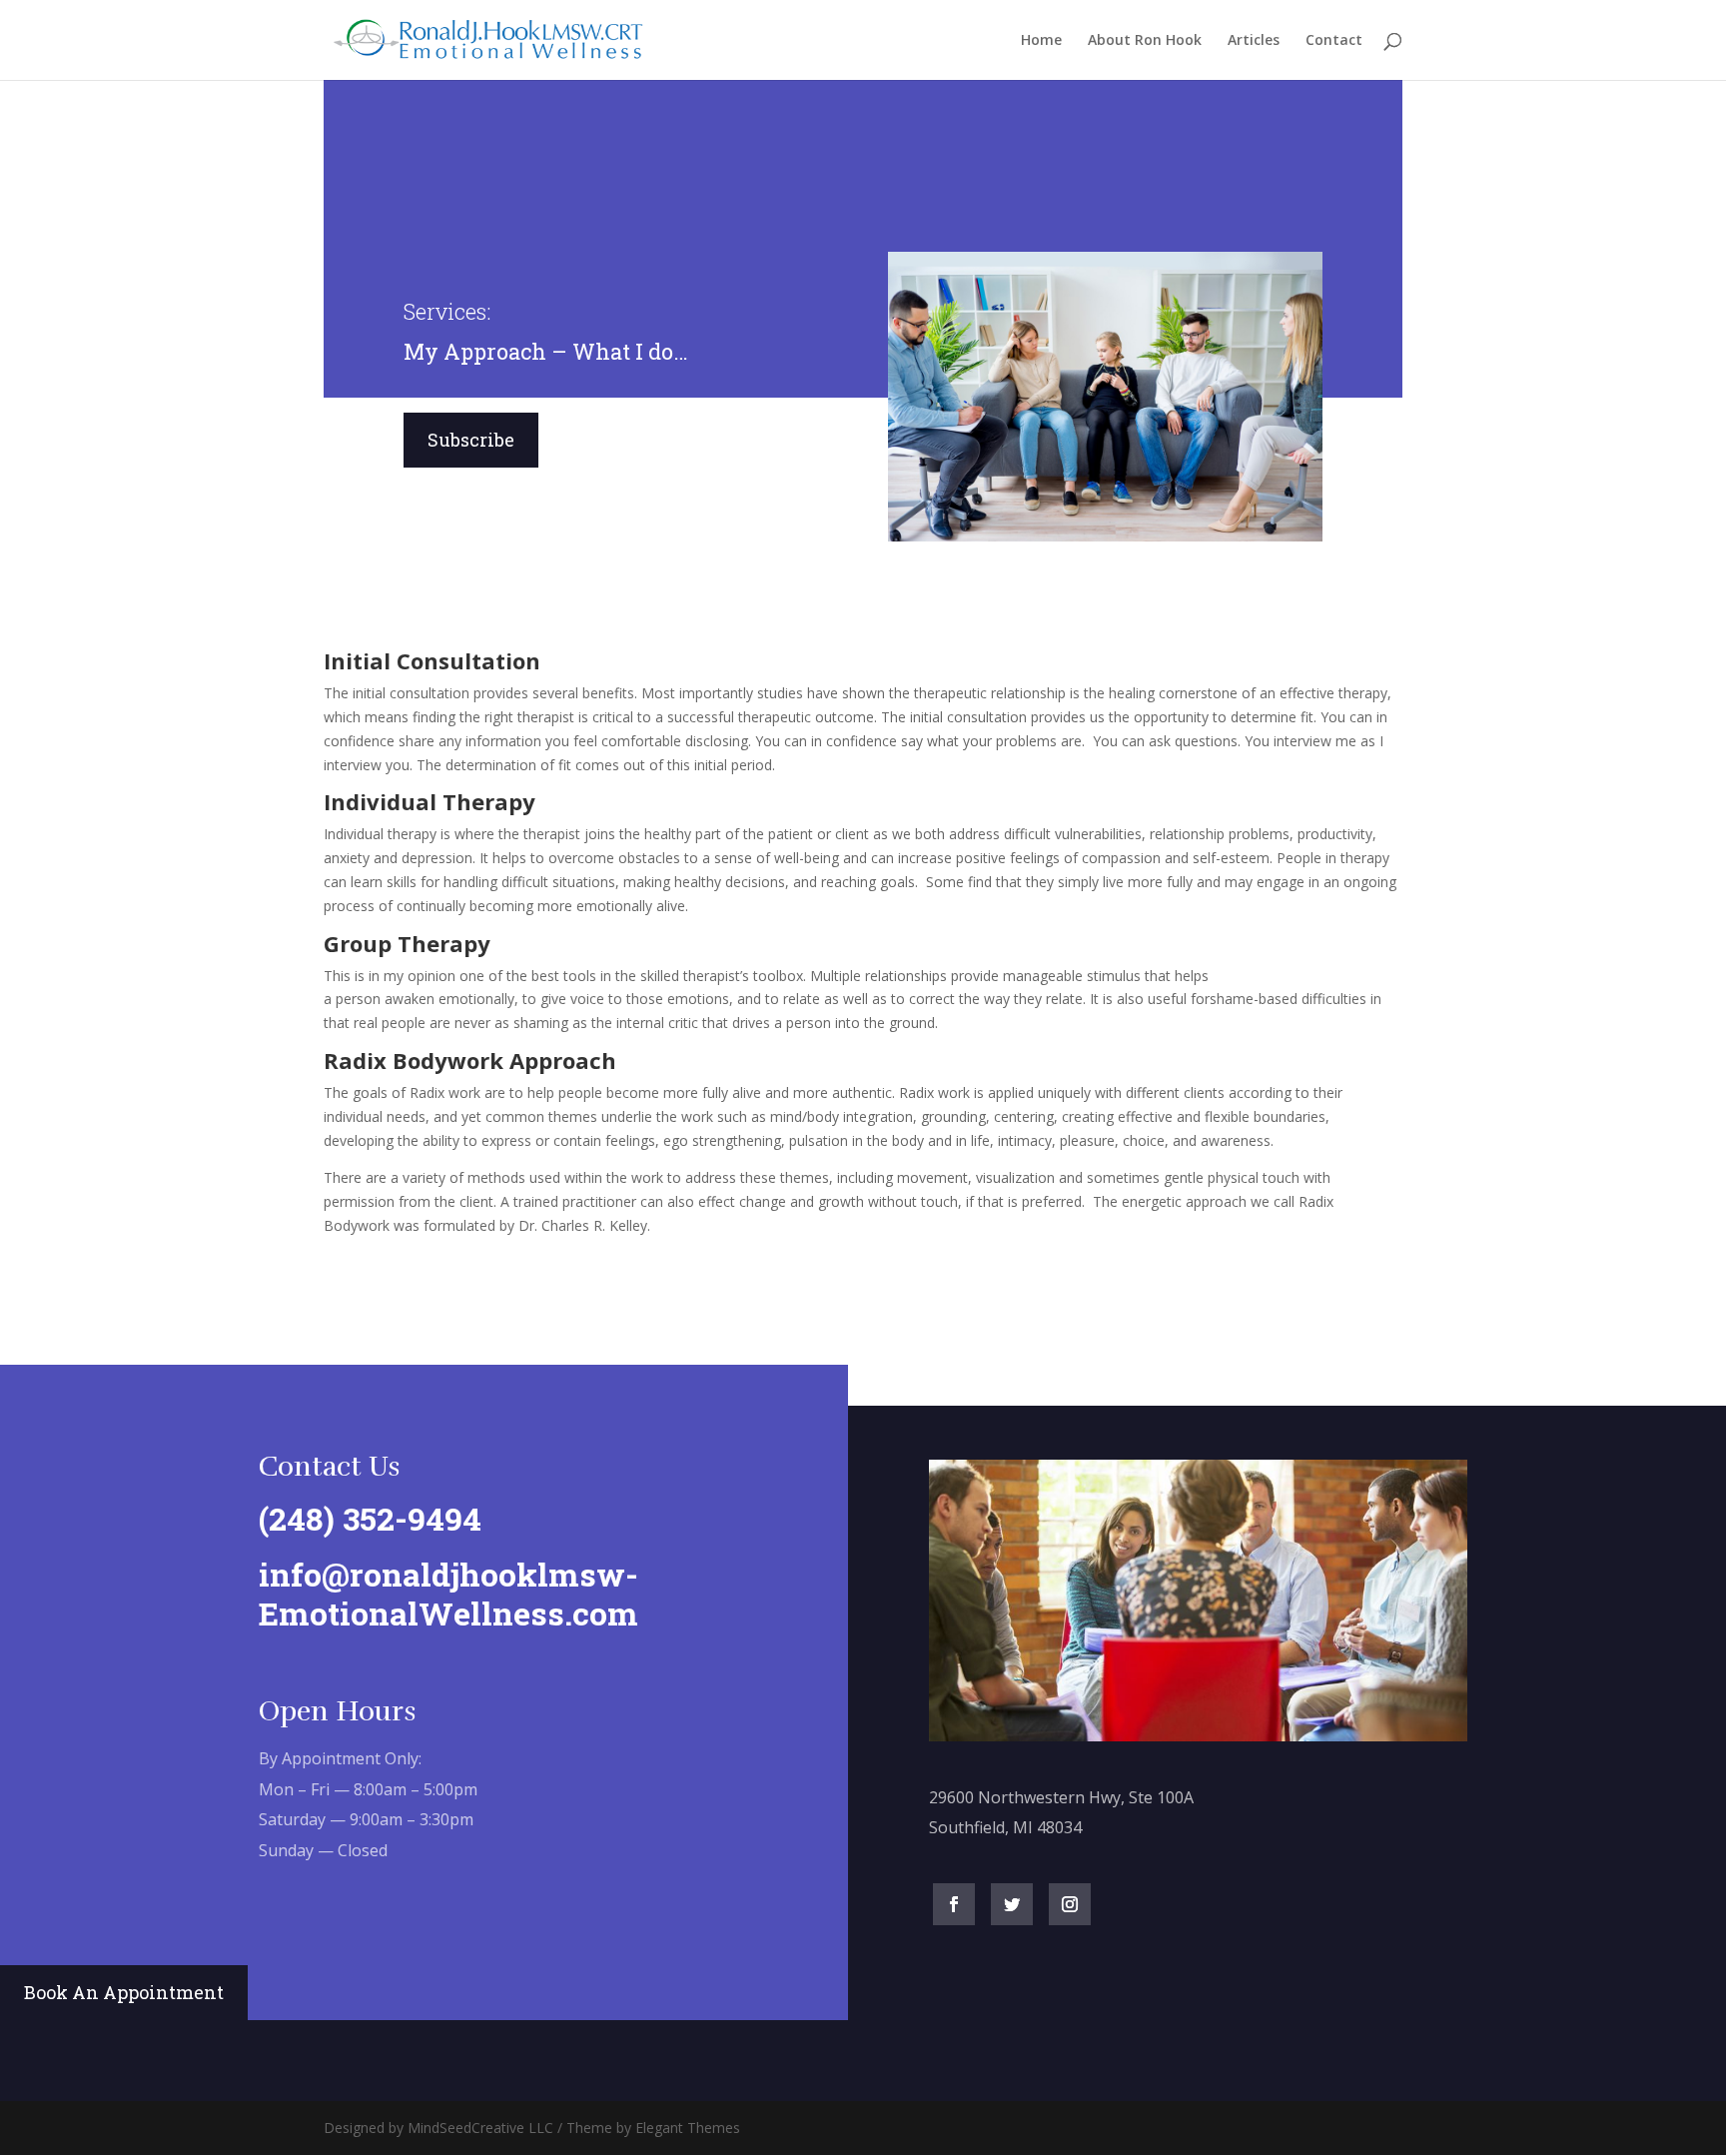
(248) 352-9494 (370, 1518)
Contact (1334, 41)
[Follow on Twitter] (1012, 1904)
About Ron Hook (1145, 41)
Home (1041, 41)
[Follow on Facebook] (954, 1904)
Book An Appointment (124, 1992)
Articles (1254, 41)
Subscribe (471, 440)
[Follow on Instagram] (1070, 1904)
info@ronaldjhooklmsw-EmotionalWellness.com (448, 1593)
